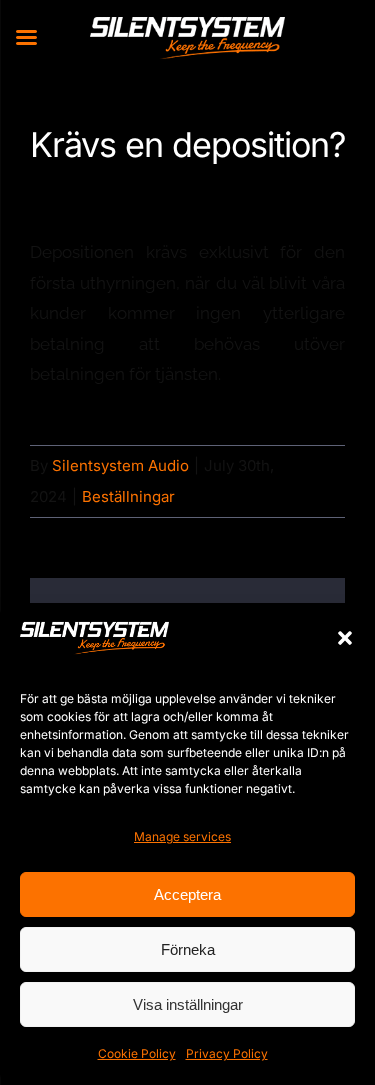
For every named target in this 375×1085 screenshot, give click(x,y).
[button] (345, 638)
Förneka (188, 949)
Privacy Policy (227, 1053)
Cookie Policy (137, 1053)
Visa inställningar (188, 1004)
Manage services (182, 836)
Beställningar (128, 496)
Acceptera (187, 894)
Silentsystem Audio (120, 465)
